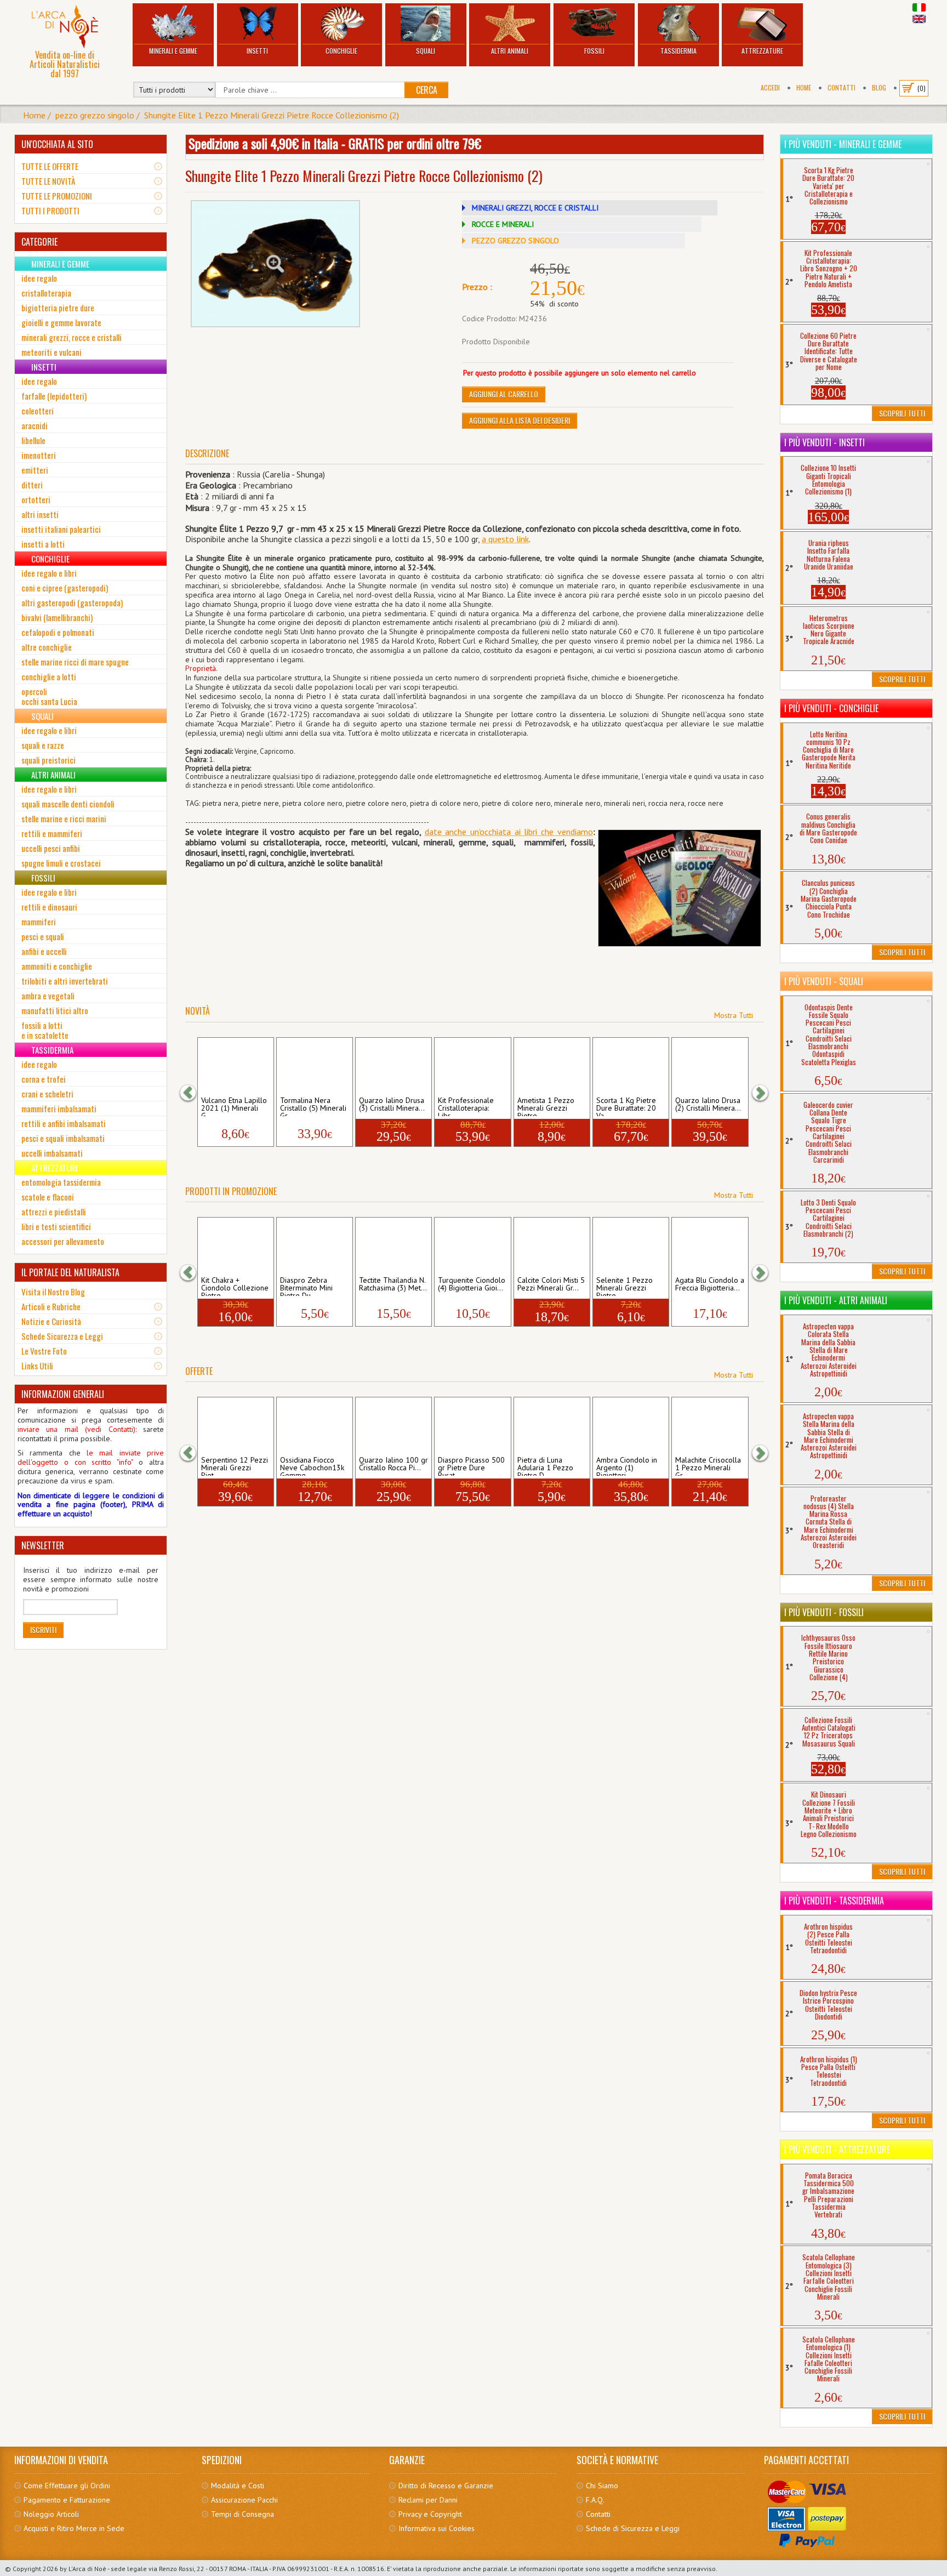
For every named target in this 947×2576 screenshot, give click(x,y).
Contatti (842, 87)
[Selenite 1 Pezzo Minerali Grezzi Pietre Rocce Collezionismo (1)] (631, 1246)
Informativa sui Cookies (437, 2528)
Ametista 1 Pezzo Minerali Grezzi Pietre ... (546, 1106)
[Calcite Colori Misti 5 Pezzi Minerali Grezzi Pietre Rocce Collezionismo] (552, 1246)
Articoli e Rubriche (51, 1306)
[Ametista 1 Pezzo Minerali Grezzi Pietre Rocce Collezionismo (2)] (552, 1066)
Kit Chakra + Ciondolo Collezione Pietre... (235, 1286)
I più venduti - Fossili (824, 1612)
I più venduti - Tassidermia (834, 1901)
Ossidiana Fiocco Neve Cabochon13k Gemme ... (312, 1466)
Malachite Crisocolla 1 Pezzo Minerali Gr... (708, 1466)
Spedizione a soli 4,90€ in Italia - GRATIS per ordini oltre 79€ (335, 143)
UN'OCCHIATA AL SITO (57, 144)
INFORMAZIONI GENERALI (63, 1394)
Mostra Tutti (734, 1015)
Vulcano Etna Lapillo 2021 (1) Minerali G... (234, 1106)
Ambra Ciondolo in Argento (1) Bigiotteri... (627, 1466)
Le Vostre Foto (44, 1351)
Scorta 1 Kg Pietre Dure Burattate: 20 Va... (626, 1106)
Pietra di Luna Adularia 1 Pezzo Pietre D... (545, 1466)
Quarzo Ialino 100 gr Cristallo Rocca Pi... (393, 1464)
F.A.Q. (595, 2500)
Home (804, 87)
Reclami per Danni (428, 2500)
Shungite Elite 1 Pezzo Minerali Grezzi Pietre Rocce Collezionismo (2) (272, 115)
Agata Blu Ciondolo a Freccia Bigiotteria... (710, 1284)
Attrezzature (762, 51)
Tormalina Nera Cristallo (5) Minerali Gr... (313, 1106)
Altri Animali (510, 51)
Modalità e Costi (238, 2486)
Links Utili (37, 1366)
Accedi (770, 87)
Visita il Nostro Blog (53, 1292)
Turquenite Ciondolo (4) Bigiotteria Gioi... (472, 1284)
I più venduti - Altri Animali (836, 1300)
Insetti (257, 51)
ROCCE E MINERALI (503, 224)
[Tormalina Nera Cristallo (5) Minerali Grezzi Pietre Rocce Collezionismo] (314, 1066)
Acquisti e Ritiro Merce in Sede (74, 2528)
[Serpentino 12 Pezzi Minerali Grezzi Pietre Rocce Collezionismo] (235, 1425)
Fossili (594, 51)
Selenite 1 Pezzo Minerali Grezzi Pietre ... (624, 1286)
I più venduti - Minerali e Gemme (843, 144)
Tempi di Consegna (243, 2514)
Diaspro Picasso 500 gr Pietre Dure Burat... (471, 1466)
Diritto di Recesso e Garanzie (446, 2486)
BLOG (879, 87)
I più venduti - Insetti (825, 442)
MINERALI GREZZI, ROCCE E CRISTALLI (535, 208)
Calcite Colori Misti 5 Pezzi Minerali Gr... (551, 1284)
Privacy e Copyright (430, 2514)
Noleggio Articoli (51, 2514)
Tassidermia (678, 51)
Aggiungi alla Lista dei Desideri (520, 420)
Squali (426, 51)
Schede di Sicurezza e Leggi (633, 2528)
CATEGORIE (39, 242)
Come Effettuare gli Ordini (67, 2486)
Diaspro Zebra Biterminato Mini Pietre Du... (306, 1286)
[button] (193, 1093)
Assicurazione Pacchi (244, 2500)
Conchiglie (341, 51)
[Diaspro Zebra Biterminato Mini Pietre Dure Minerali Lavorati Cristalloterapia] (314, 1246)
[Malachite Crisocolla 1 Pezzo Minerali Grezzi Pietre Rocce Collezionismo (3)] (710, 1425)
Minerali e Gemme (173, 51)
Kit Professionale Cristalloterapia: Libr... (466, 1106)
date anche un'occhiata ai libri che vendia (503, 832)
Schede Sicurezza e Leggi (62, 1336)
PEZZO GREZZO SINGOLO (515, 241)
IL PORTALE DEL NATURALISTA (70, 1272)
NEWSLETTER (43, 1545)
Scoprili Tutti (902, 413)
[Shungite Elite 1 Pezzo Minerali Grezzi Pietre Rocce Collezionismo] (276, 264)
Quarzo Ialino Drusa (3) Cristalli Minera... (392, 1105)
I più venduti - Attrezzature (837, 2149)
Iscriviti (43, 1630)
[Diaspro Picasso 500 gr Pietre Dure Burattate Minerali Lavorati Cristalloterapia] (473, 1425)
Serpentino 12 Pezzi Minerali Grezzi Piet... (235, 1466)
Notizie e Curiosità (51, 1321)
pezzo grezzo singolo (95, 115)
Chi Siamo (602, 2486)
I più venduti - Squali (824, 981)
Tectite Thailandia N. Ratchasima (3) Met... (393, 1284)
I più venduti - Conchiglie (831, 708)
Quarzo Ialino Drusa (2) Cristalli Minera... (708, 1105)
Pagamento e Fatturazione (67, 2500)
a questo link (505, 539)
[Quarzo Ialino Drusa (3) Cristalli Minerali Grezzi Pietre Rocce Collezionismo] (394, 1066)
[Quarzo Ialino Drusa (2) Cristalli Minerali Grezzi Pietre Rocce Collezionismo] (710, 1066)
